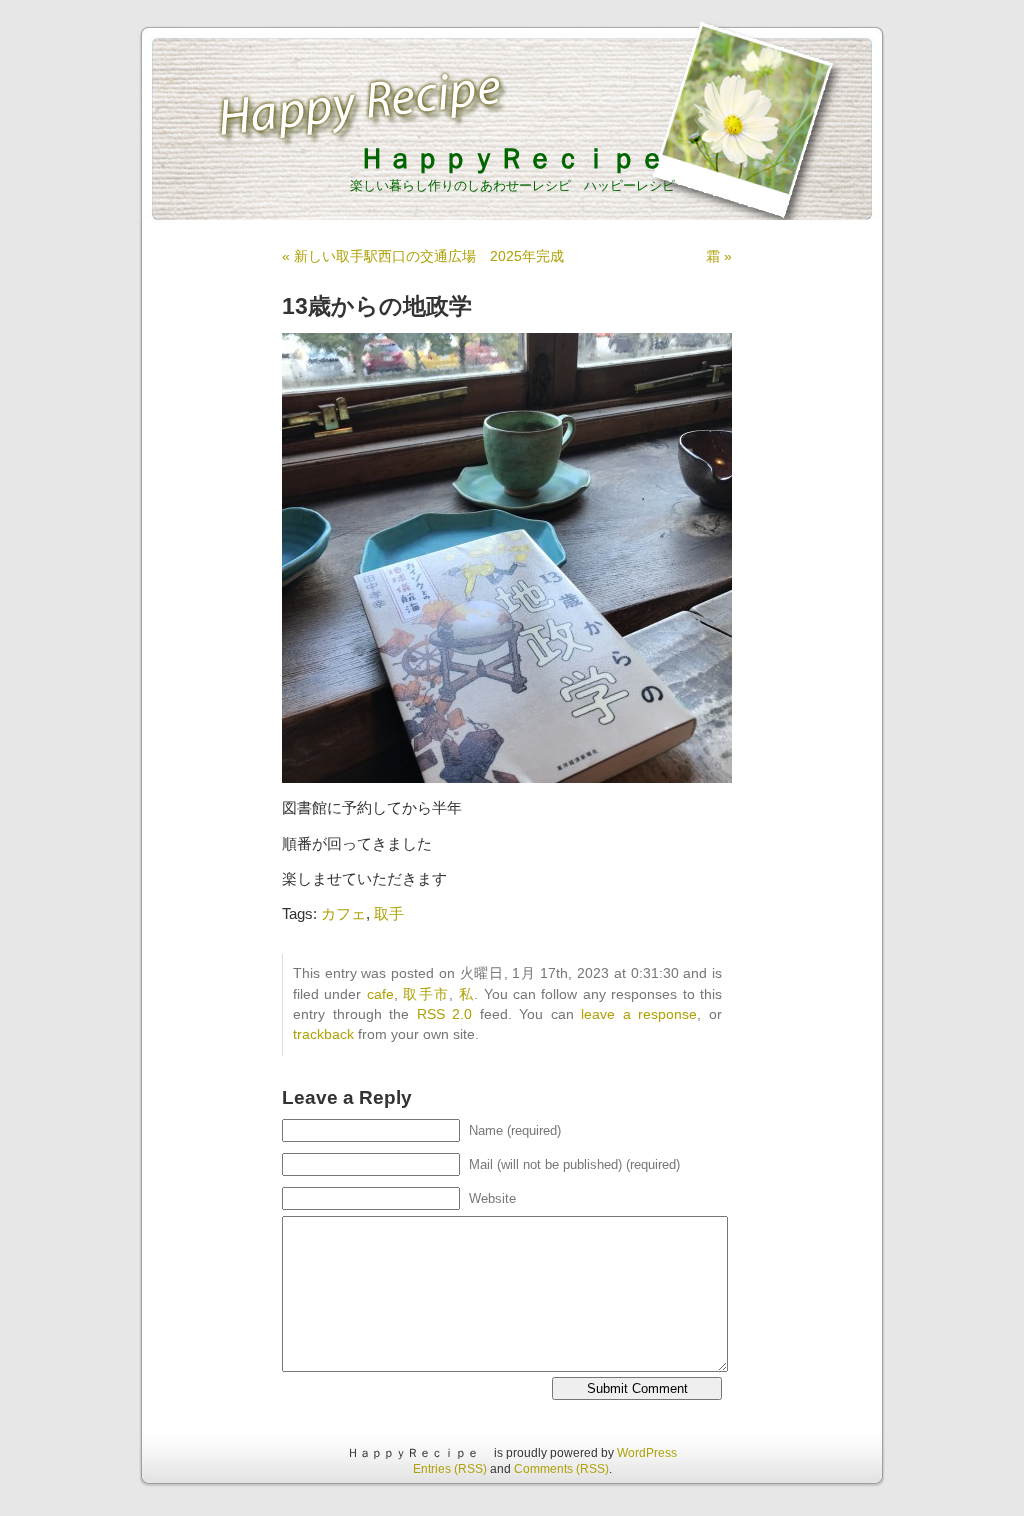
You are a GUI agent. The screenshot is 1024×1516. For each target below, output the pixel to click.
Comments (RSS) (561, 1469)
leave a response (639, 1014)
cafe (380, 994)
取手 (389, 913)
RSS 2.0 (445, 1014)
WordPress (647, 1453)
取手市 (426, 994)
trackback (323, 1034)
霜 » (719, 256)
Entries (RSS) (450, 1469)
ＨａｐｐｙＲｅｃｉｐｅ (526, 158)
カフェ (343, 913)
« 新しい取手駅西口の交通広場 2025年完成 (423, 256)
